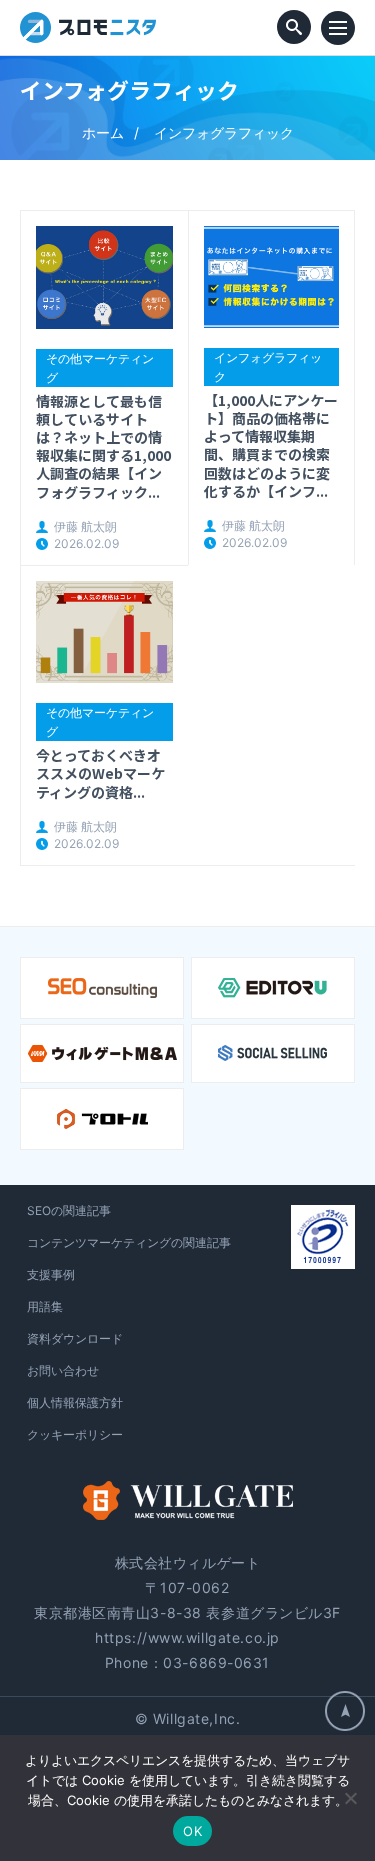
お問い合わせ (63, 1370)
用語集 (45, 1306)
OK (192, 1831)
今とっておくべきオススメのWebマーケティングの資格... (100, 773)
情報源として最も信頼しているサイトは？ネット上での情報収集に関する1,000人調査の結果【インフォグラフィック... (103, 446)
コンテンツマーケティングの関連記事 (129, 1242)
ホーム (103, 132)
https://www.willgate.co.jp (187, 1637)
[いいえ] (350, 1798)
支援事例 (51, 1274)
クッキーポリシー (75, 1434)
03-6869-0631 (216, 1662)
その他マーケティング (100, 368)
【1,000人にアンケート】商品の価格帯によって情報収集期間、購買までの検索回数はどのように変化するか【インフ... (271, 445)
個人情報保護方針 (75, 1402)
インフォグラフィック (268, 367)
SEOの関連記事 (69, 1210)
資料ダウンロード (75, 1338)
